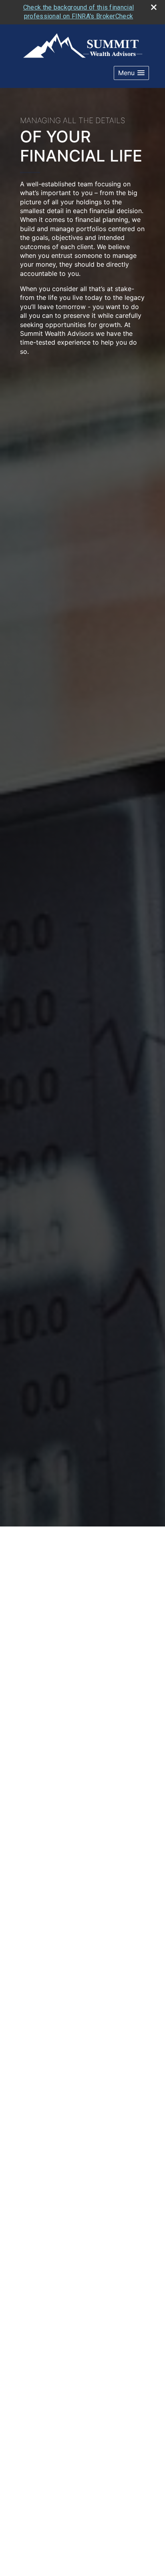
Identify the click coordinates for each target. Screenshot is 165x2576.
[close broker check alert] (154, 7)
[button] (131, 73)
